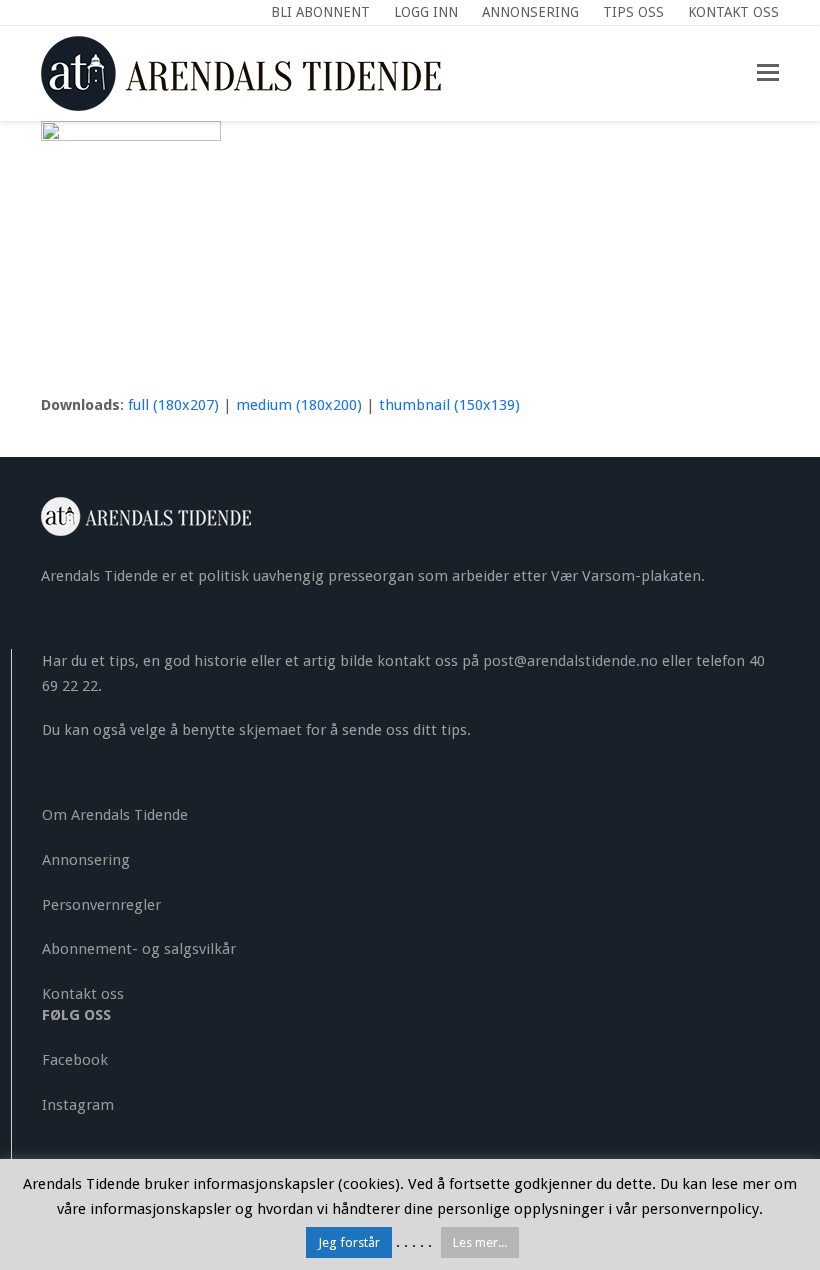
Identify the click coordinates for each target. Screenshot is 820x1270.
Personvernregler (101, 905)
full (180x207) (173, 405)
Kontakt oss (83, 994)
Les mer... (480, 1242)
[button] (768, 73)
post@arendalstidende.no (570, 661)
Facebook (75, 1060)
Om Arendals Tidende (115, 815)
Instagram (78, 1105)
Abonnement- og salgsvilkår (139, 949)
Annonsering (86, 860)
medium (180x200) (299, 405)
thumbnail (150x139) (449, 405)
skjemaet (270, 730)
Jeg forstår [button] (349, 1242)
